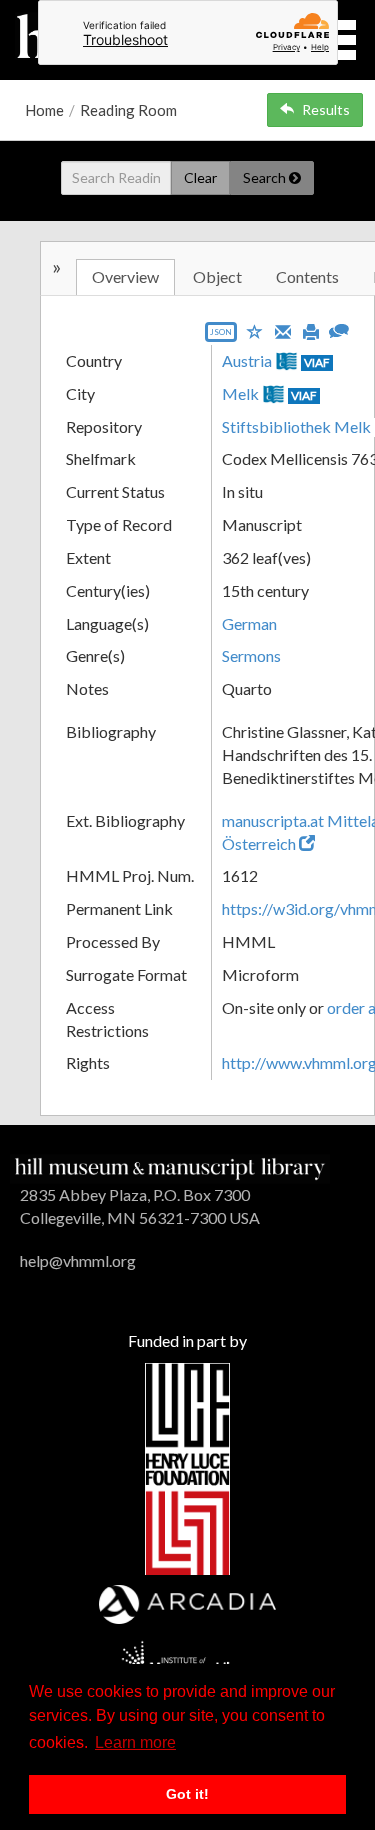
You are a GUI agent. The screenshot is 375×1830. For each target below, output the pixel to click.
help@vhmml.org (78, 1260)
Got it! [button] (187, 1794)
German (249, 623)
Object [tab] (217, 276)
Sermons (251, 655)
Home (44, 110)
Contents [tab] (307, 276)
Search (266, 177)
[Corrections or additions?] (339, 328)
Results (326, 109)
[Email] (283, 330)
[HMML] (170, 1166)
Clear (200, 177)
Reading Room (128, 110)
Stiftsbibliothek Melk (296, 426)
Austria (247, 360)
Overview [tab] (125, 276)
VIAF (317, 362)
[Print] (311, 330)
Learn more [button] (135, 1742)
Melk (240, 393)
